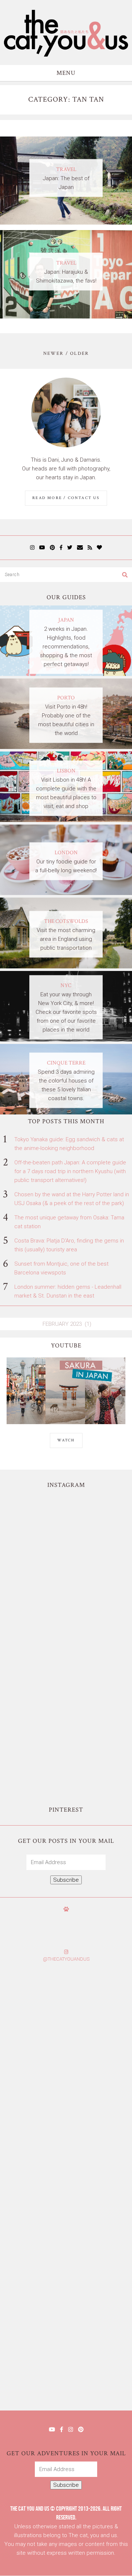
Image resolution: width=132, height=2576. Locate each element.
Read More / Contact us (66, 498)
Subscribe (66, 1880)
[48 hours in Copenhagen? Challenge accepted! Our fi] (66, 2373)
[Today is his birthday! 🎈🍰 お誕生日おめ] (66, 2300)
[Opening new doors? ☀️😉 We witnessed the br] (66, 1752)
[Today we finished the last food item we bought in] (66, 1532)
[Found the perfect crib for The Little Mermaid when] (66, 1679)
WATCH (66, 1440)
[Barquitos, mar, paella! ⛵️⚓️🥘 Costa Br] (66, 1605)
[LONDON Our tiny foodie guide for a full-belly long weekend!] (66, 893)
